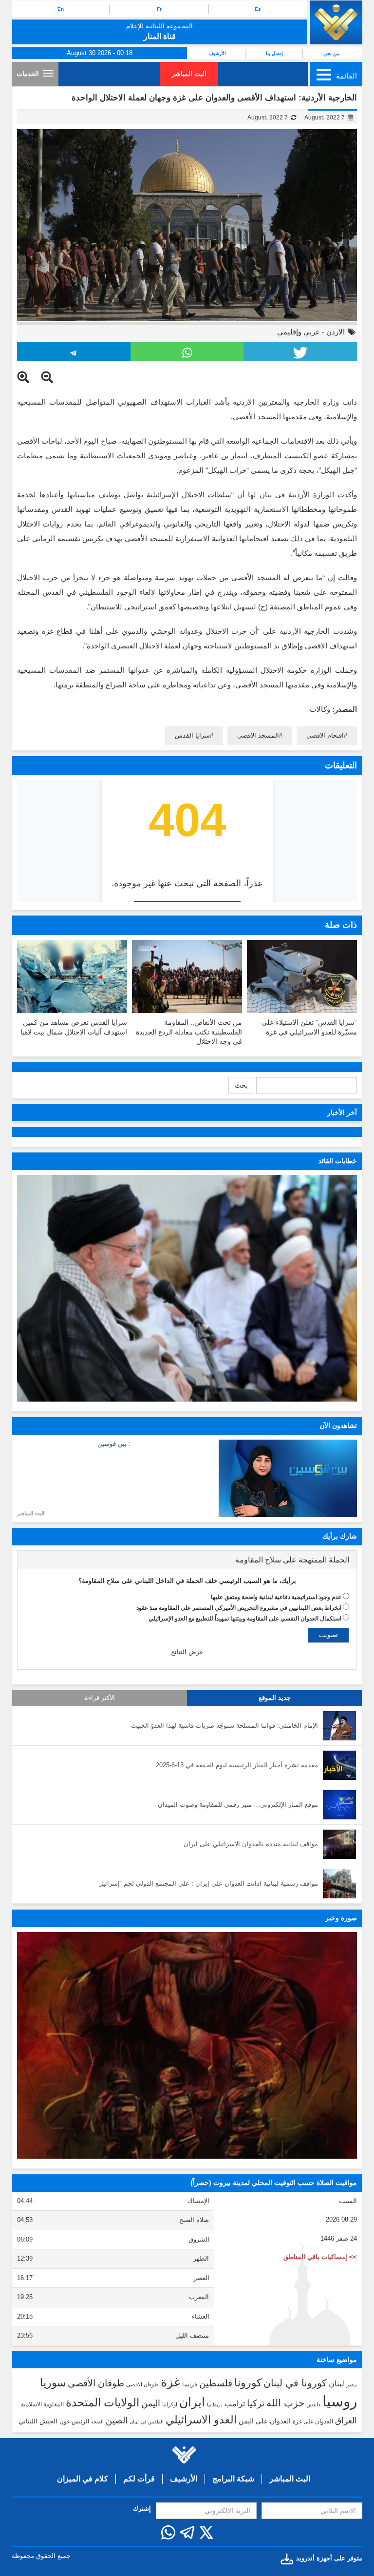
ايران (192, 2402)
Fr (159, 9)
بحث (241, 1085)
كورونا (248, 2383)
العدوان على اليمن (265, 2421)
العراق (346, 2420)
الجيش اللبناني (38, 2421)
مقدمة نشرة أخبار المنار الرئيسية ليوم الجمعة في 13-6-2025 (237, 1765)
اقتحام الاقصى (325, 735)
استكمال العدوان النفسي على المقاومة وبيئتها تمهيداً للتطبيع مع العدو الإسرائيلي (245, 1619)
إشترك (142, 2508)
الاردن (336, 332)
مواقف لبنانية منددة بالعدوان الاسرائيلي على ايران (251, 1844)
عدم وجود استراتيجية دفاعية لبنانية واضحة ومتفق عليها (276, 1597)
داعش (313, 2404)
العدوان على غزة (313, 2421)
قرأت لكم (139, 2479)
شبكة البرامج (233, 2479)
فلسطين (216, 2383)
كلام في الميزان (83, 2479)
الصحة (97, 2422)
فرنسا (190, 2384)
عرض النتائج (187, 1652)
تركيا (256, 2403)
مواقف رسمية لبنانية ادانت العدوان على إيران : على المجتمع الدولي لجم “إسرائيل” (207, 1883)
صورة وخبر (341, 1918)
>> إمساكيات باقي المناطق (320, 2257)
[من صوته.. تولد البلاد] (187, 2045)
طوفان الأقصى (96, 2383)
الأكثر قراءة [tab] (100, 1698)
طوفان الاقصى (142, 2384)
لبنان (337, 2383)
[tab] (187, 1560)
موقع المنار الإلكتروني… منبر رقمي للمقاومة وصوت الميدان (238, 1805)
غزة (170, 2382)
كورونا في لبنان (295, 2383)
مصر (352, 2384)
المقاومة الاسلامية (42, 2404)
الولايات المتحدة (103, 2402)
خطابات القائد (338, 1161)
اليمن (151, 2403)
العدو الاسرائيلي (201, 2420)
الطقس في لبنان (147, 2422)
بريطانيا (215, 2405)
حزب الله (285, 2403)
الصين (117, 2420)
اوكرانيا (170, 2404)
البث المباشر (189, 74)
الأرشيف (217, 53)
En (61, 9)
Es (258, 9)
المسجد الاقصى (258, 735)
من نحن (331, 53)
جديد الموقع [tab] (275, 1698)
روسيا (340, 2401)
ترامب (235, 2403)
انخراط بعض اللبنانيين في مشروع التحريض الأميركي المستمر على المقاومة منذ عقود (239, 1608)
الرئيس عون (74, 2421)
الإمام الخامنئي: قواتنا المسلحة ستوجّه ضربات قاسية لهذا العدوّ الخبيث (224, 1726)
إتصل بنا (274, 53)
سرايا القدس (192, 735)
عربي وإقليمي (299, 332)
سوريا (53, 2383)
